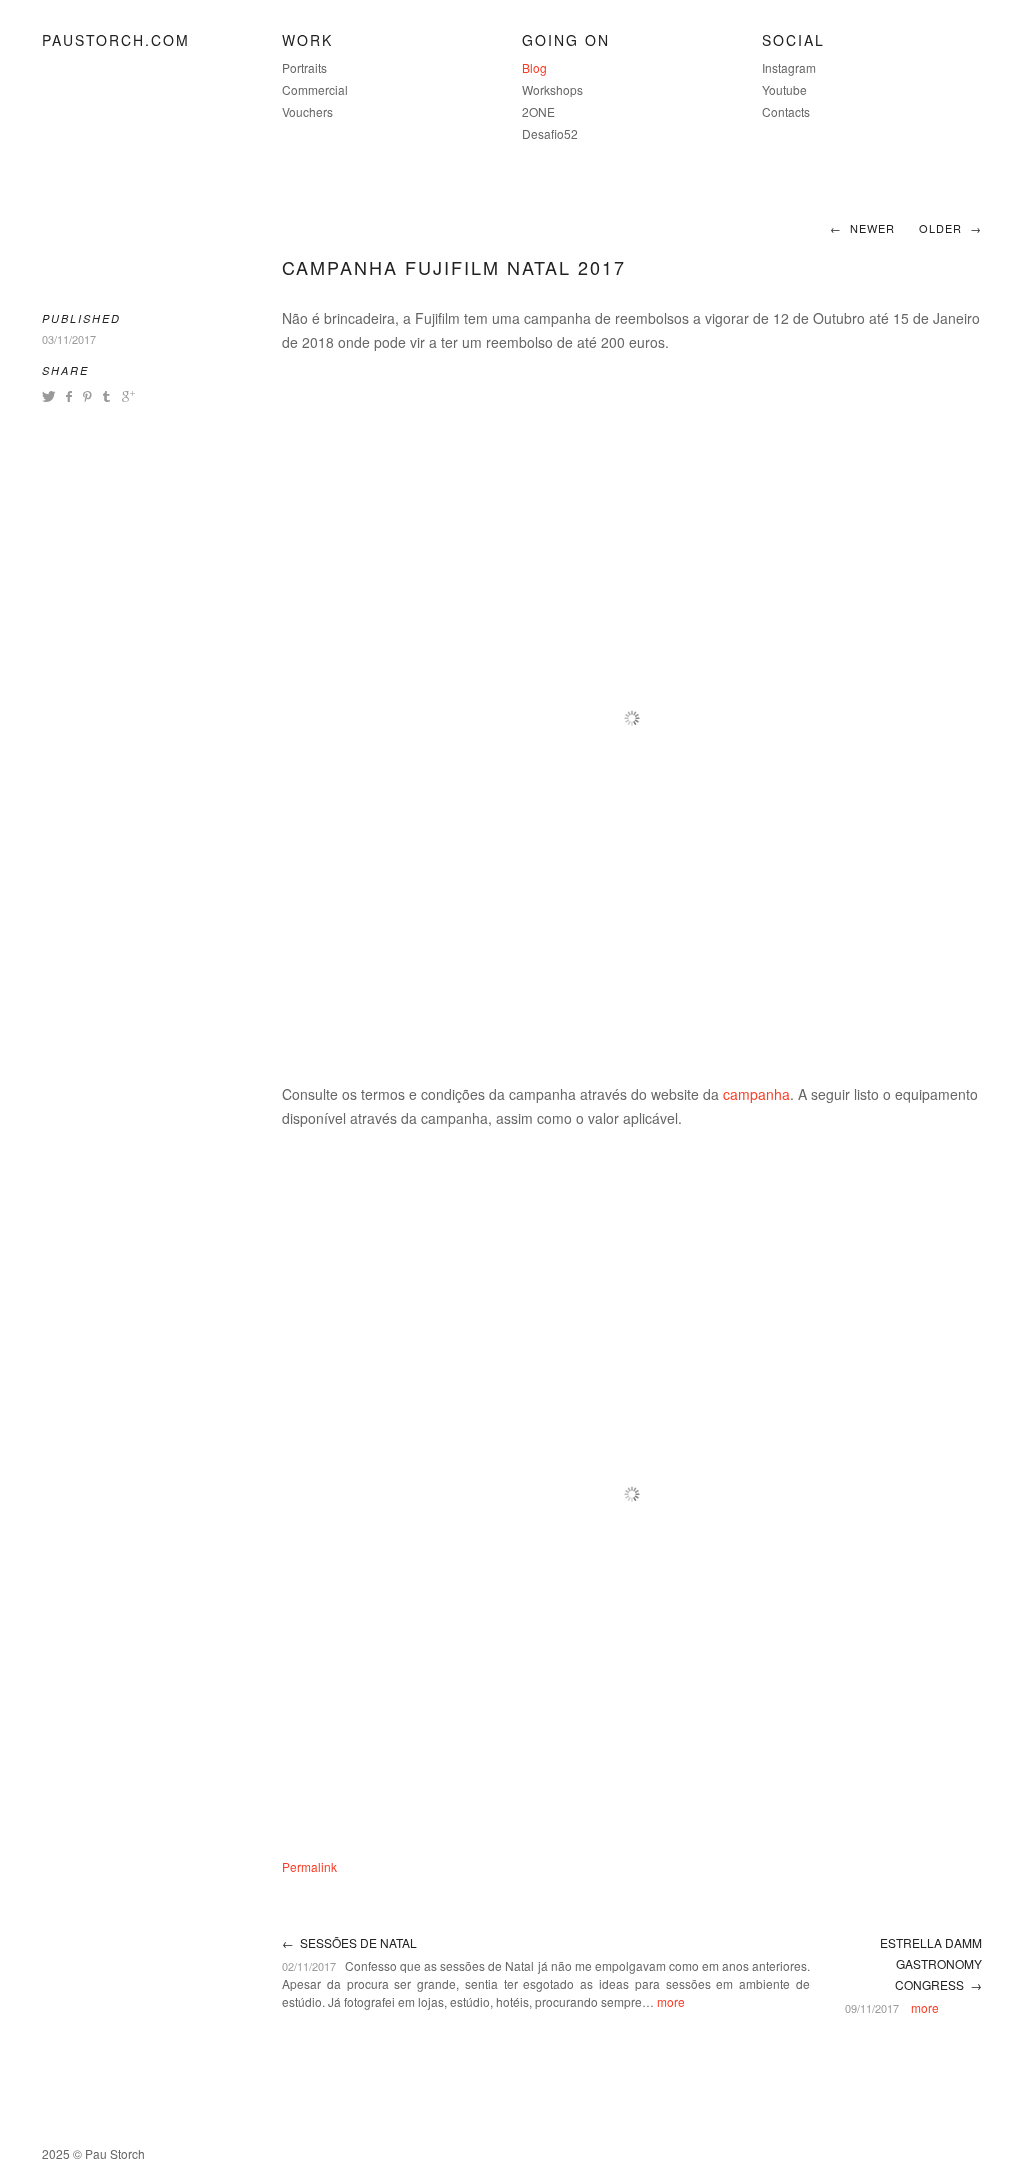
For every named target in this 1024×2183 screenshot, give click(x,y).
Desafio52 (550, 133)
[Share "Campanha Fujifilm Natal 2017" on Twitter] (51, 396)
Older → (950, 228)
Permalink (309, 1866)
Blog (534, 67)
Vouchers (307, 111)
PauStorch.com (116, 40)
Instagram (789, 67)
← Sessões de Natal (349, 1942)
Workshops (552, 89)
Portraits (304, 67)
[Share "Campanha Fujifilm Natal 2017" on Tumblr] (106, 396)
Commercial (315, 89)
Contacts (786, 111)
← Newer (862, 228)
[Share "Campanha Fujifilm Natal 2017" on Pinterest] (86, 396)
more (671, 2001)
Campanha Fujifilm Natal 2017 (454, 267)
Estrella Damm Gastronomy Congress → (931, 1963)
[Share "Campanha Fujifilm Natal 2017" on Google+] (126, 396)
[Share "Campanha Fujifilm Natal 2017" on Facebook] (68, 396)
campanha (756, 1094)
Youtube (784, 89)
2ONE (538, 111)
